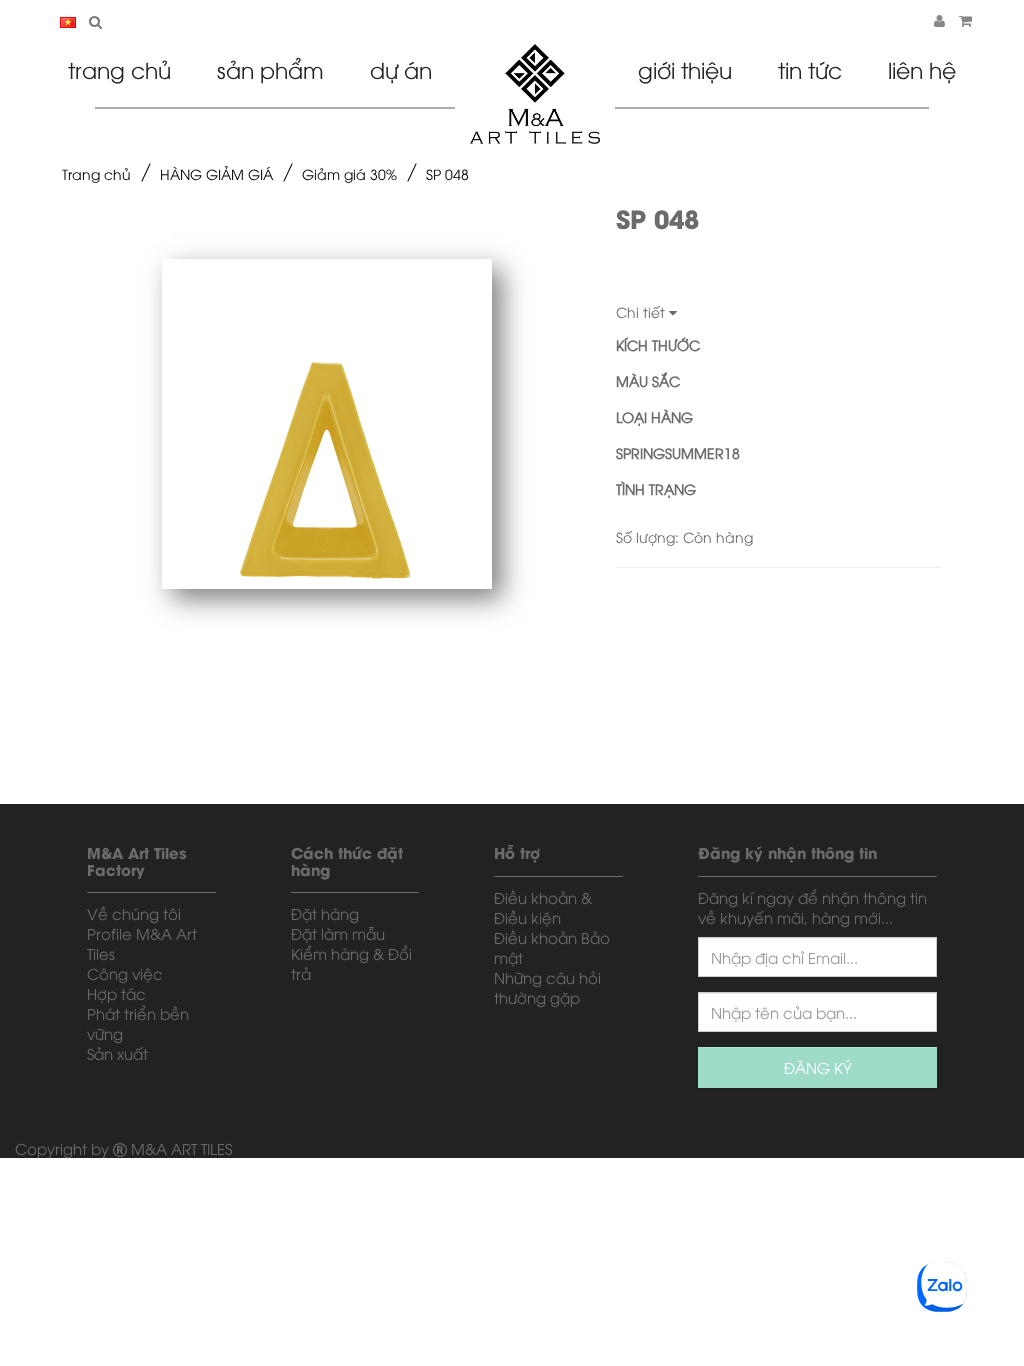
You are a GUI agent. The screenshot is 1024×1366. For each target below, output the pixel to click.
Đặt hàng (325, 913)
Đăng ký (818, 1067)
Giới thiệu (685, 69)
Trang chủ (119, 69)
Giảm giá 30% (349, 173)
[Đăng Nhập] (939, 19)
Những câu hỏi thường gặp (547, 987)
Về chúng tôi (134, 913)
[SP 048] (326, 424)
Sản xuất (117, 1053)
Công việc (125, 973)
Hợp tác (116, 993)
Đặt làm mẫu (338, 933)
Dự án (401, 69)
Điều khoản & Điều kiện (543, 907)
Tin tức (810, 69)
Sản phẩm (270, 69)
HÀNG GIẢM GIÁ (216, 173)
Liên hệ (922, 69)
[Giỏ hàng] (965, 19)
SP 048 (447, 173)
